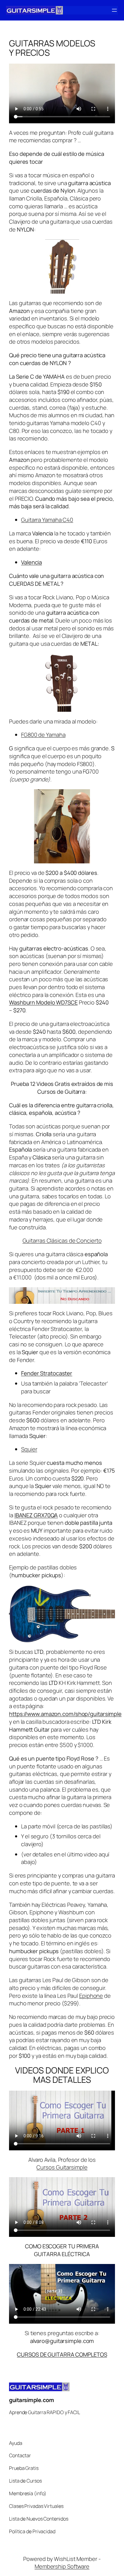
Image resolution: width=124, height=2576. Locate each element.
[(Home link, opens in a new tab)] (34, 10)
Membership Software (62, 2566)
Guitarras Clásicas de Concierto (62, 1241)
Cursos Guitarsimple (62, 2167)
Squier (29, 1449)
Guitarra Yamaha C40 (47, 520)
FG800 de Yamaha (43, 735)
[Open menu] (114, 10)
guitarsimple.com (31, 2400)
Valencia (31, 562)
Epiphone (91, 1996)
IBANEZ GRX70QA (36, 1515)
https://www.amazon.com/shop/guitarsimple (65, 1714)
